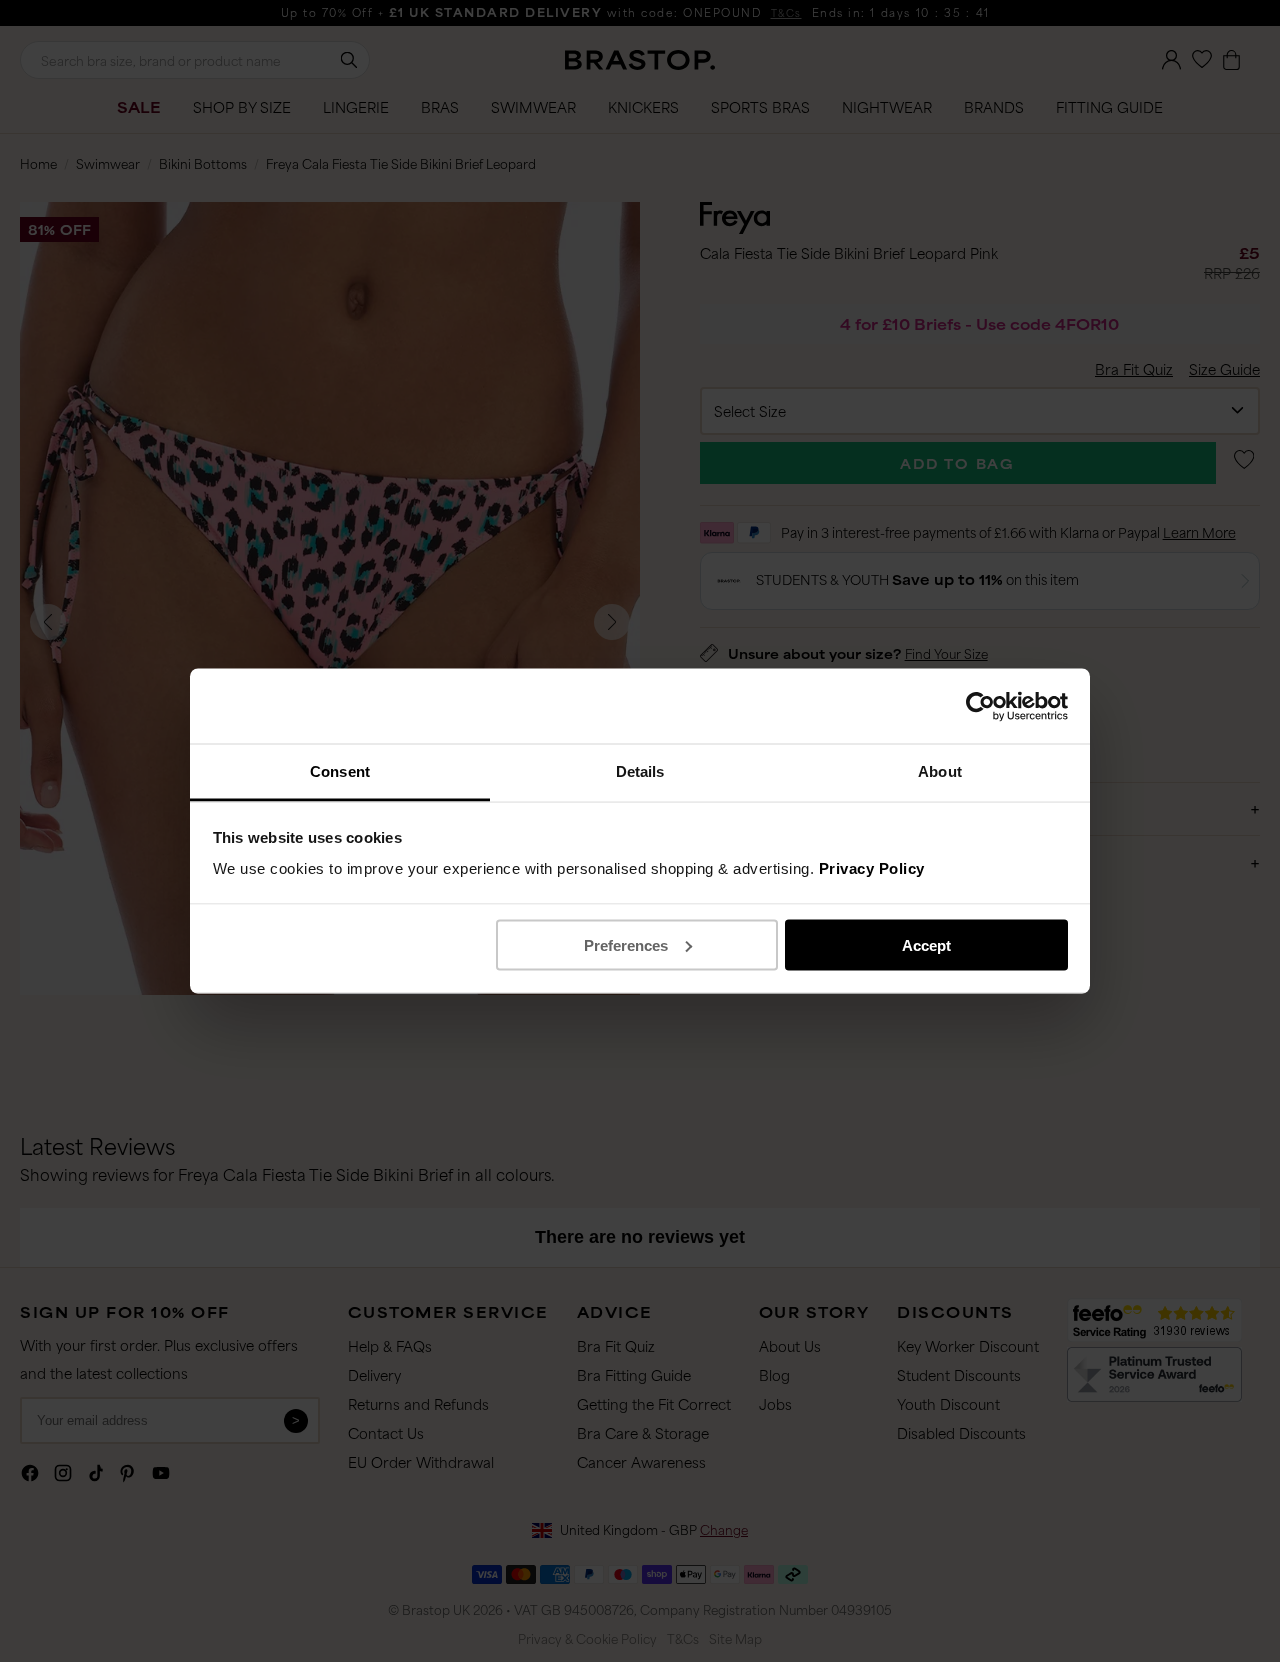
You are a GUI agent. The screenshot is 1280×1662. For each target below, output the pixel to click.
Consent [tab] (340, 771)
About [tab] (940, 771)
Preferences (626, 944)
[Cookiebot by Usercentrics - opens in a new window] (980, 706)
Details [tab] (640, 771)
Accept (926, 944)
